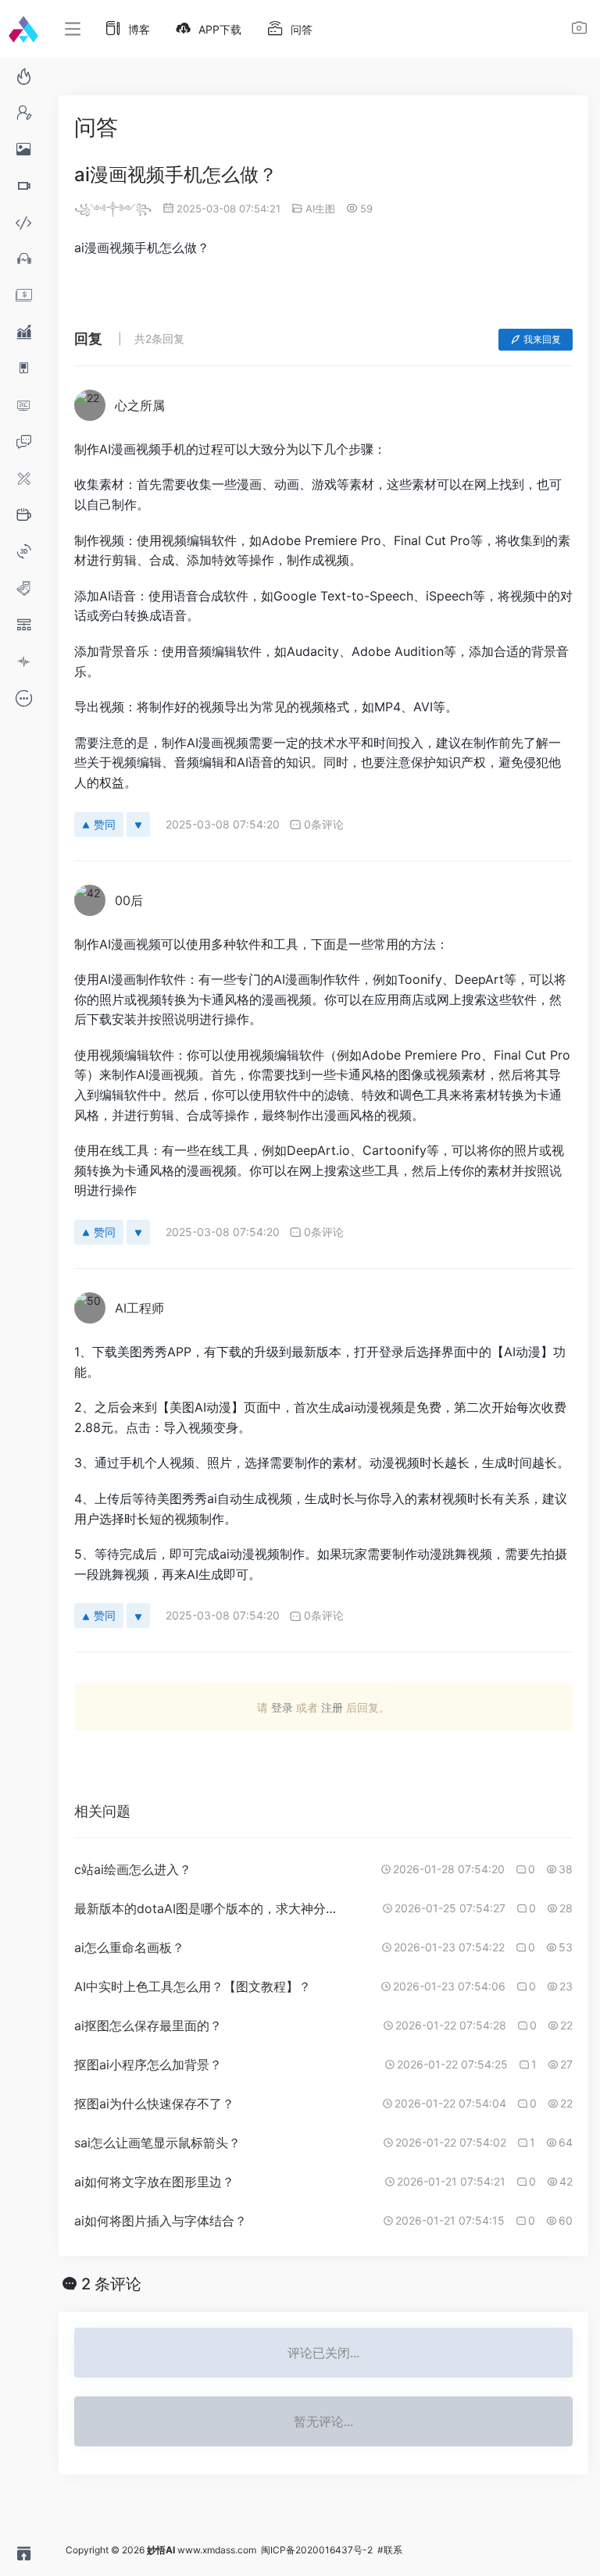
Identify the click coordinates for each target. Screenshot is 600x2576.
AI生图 (320, 208)
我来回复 (542, 339)
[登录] (579, 30)
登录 (282, 1707)
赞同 (105, 824)
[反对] (138, 825)
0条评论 (324, 824)
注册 (332, 1707)
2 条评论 (111, 2284)
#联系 (390, 2550)
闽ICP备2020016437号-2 (317, 2550)
